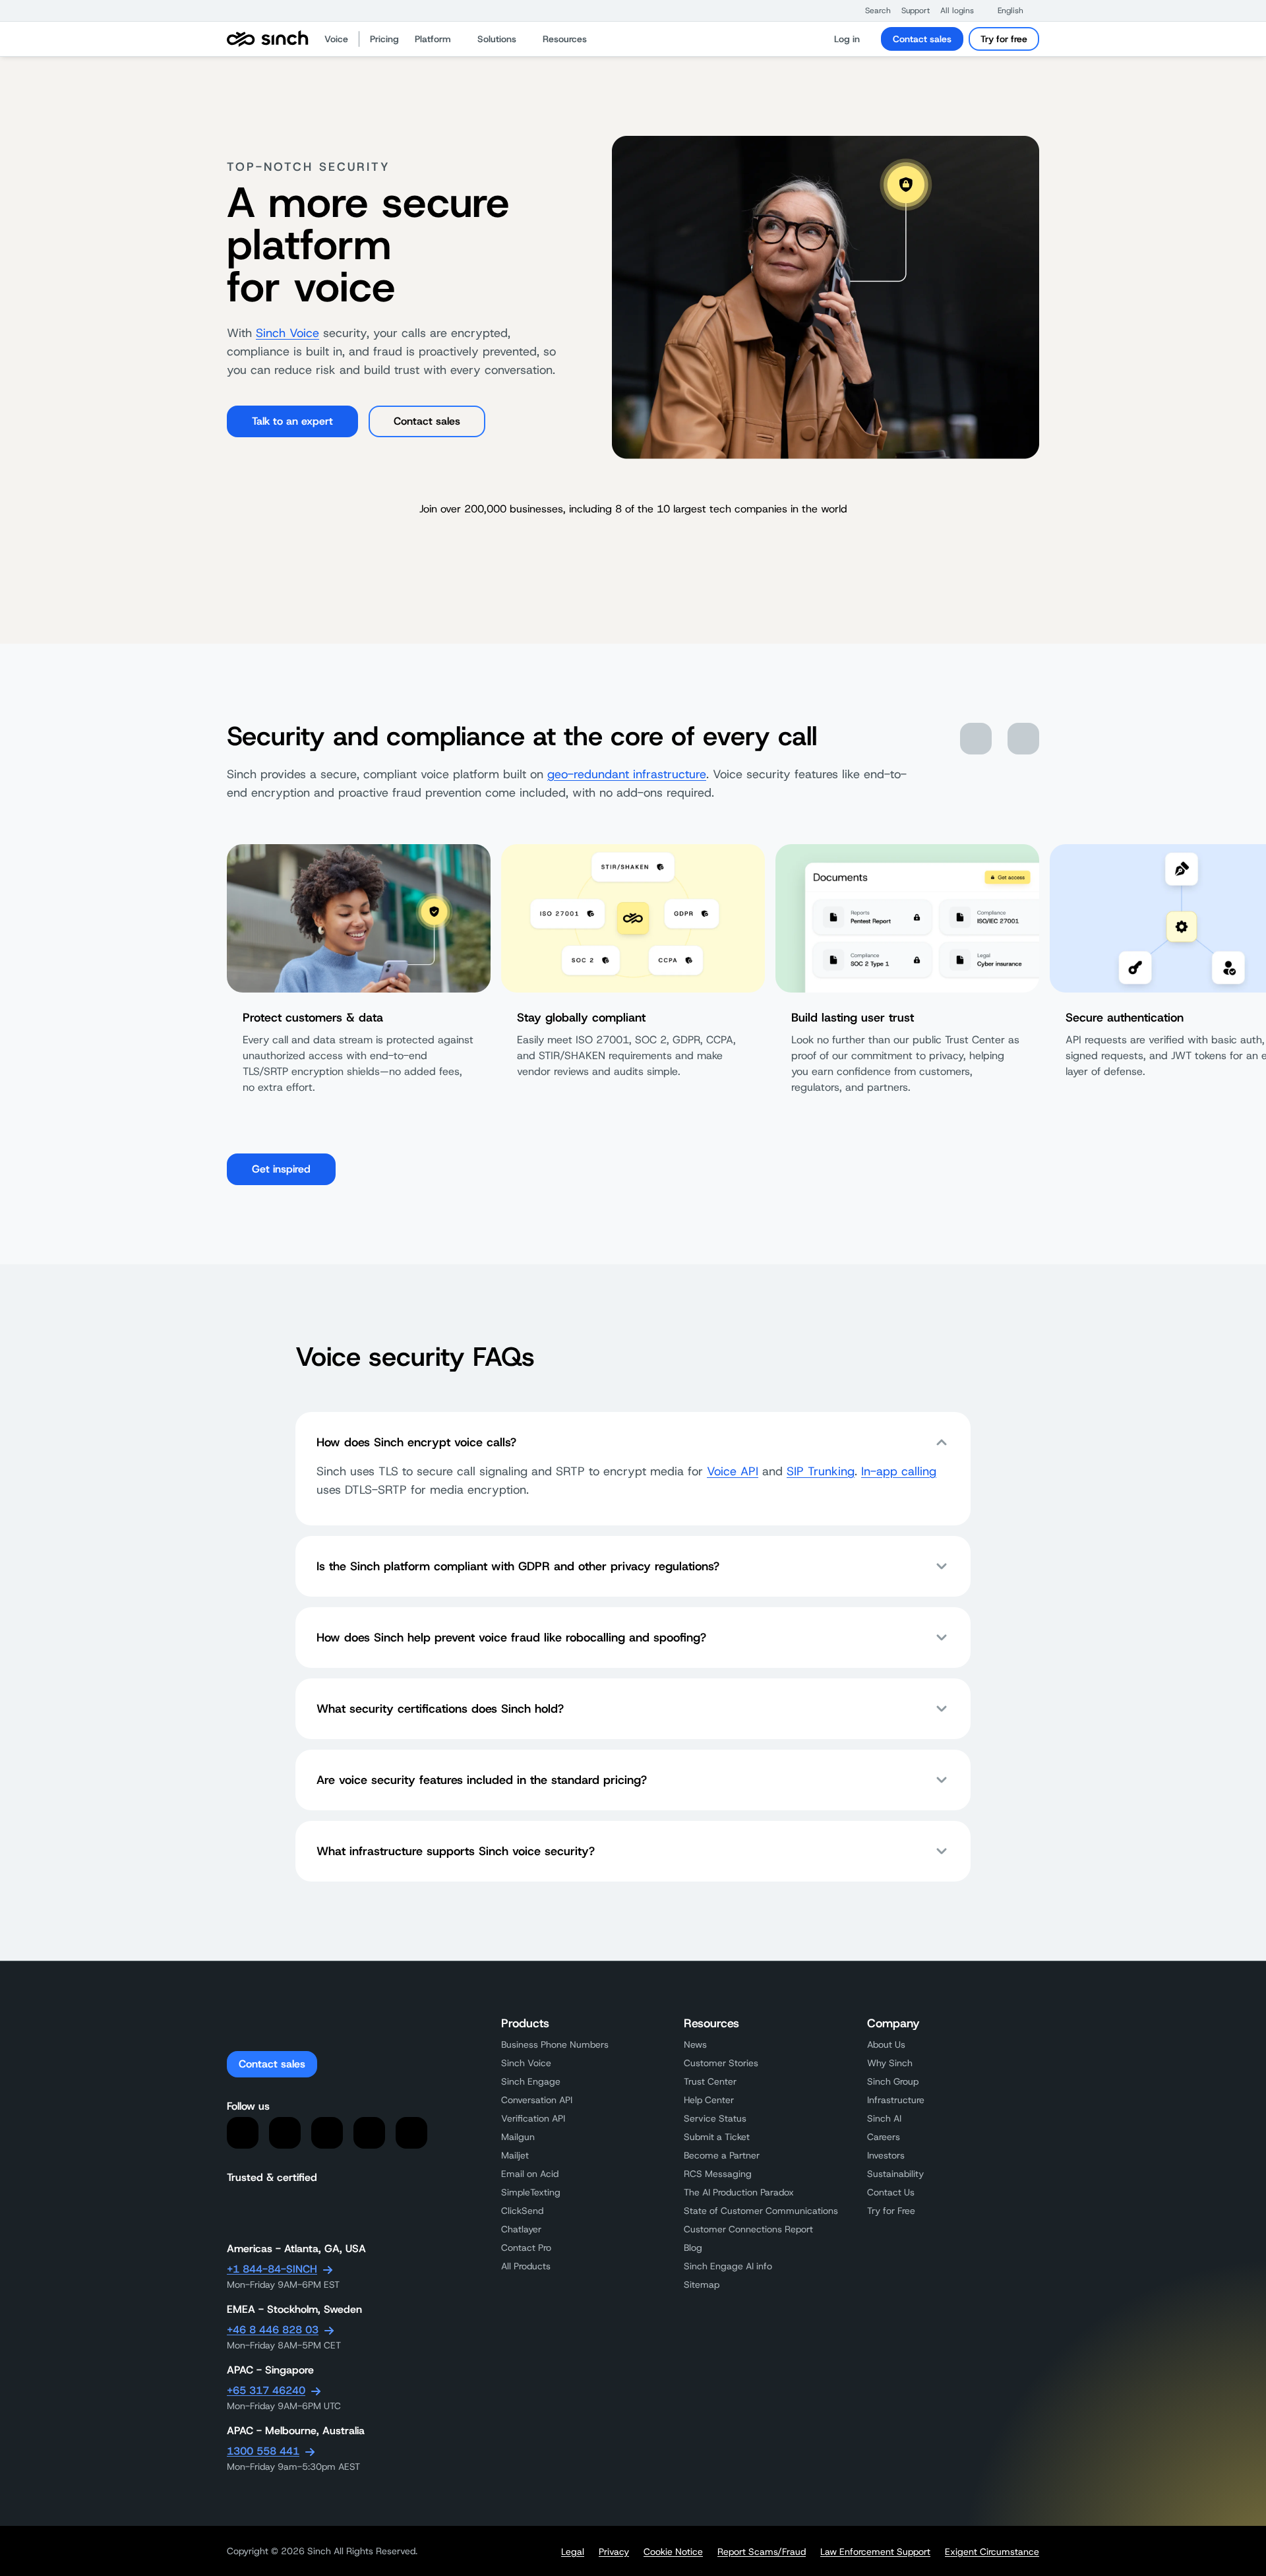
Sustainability (895, 2174)
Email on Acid (530, 2174)
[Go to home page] (268, 39)
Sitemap (702, 2285)
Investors (886, 2155)
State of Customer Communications (761, 2211)
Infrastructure (896, 2100)
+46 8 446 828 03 (273, 2330)
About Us (886, 2044)
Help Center (709, 2100)
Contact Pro (526, 2248)
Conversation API (537, 2100)
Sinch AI (884, 2118)
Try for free (1004, 39)
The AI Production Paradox (739, 2192)
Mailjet (515, 2155)
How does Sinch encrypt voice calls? (416, 1442)
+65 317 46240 (266, 2390)
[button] (871, 11)
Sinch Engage (531, 2081)
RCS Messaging (718, 2174)
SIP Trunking (821, 1471)
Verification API (533, 2118)
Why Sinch (890, 2063)
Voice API (733, 1471)
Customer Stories (721, 2063)
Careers (884, 2137)
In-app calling (899, 1471)
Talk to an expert (292, 421)
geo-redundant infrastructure (627, 774)
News (695, 2044)
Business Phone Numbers (555, 2044)
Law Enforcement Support (875, 2552)
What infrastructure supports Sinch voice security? (456, 1851)
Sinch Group (893, 2081)
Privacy (614, 2552)
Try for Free (891, 2211)
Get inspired (281, 1169)
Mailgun (518, 2137)
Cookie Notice (673, 2552)
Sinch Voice (287, 333)
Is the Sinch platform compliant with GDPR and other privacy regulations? (518, 1566)
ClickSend (522, 2211)
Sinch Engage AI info (728, 2266)
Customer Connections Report (748, 2229)
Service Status (715, 2118)
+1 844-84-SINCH (272, 2269)
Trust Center (710, 2081)
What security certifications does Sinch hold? (440, 1709)
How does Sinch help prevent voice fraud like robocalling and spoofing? (511, 1638)
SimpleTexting (531, 2192)
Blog (693, 2248)
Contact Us (891, 2192)
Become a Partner (722, 2155)
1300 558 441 (263, 2451)
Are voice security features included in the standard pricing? (482, 1780)
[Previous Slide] (976, 739)
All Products (526, 2266)
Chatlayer (521, 2229)
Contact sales (922, 39)
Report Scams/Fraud (762, 2552)
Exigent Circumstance (992, 2552)
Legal (573, 2552)
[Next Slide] (1023, 739)
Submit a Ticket (717, 2137)
